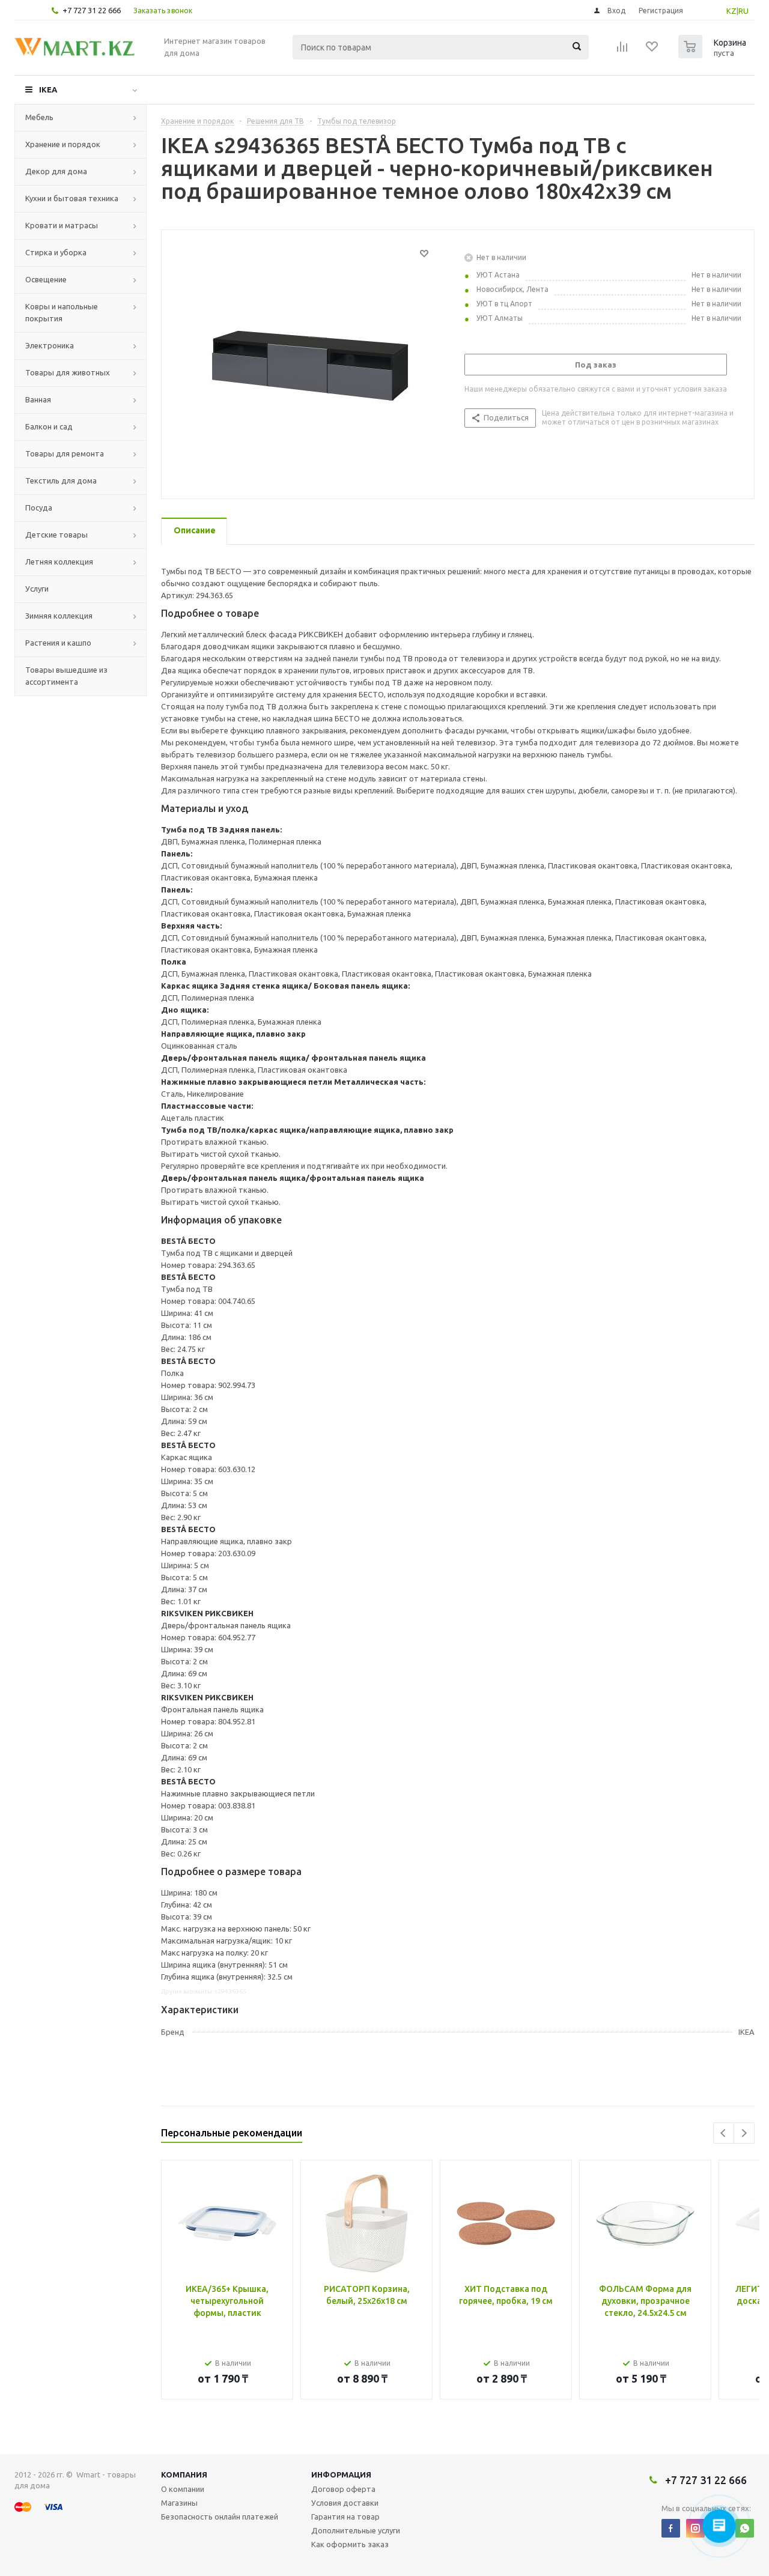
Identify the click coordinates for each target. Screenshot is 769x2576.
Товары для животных (68, 372)
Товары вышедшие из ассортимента (66, 676)
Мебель (39, 117)
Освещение (46, 279)
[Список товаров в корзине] (714, 55)
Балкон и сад (49, 426)
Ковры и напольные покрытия (62, 312)
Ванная (38, 399)
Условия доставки (345, 2503)
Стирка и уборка (56, 252)
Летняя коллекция (59, 562)
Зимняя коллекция (59, 616)
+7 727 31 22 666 (92, 10)
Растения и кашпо (58, 643)
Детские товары (56, 535)
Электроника (50, 345)
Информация (341, 2474)
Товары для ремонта (65, 453)
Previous (724, 2133)
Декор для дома (56, 171)
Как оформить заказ (350, 2544)
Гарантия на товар (345, 2517)
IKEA (48, 89)
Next (744, 2133)
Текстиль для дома (61, 480)
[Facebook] (671, 2528)
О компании (183, 2489)
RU (743, 11)
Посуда (39, 508)
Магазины (179, 2503)
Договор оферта (343, 2489)
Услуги (37, 589)
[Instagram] (695, 2528)
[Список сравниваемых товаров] (622, 50)
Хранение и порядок (63, 144)
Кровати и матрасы (62, 225)
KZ (731, 11)
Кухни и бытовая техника (72, 198)
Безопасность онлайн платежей (220, 2517)
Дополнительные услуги (356, 2530)
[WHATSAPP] (745, 2528)
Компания (184, 2474)
